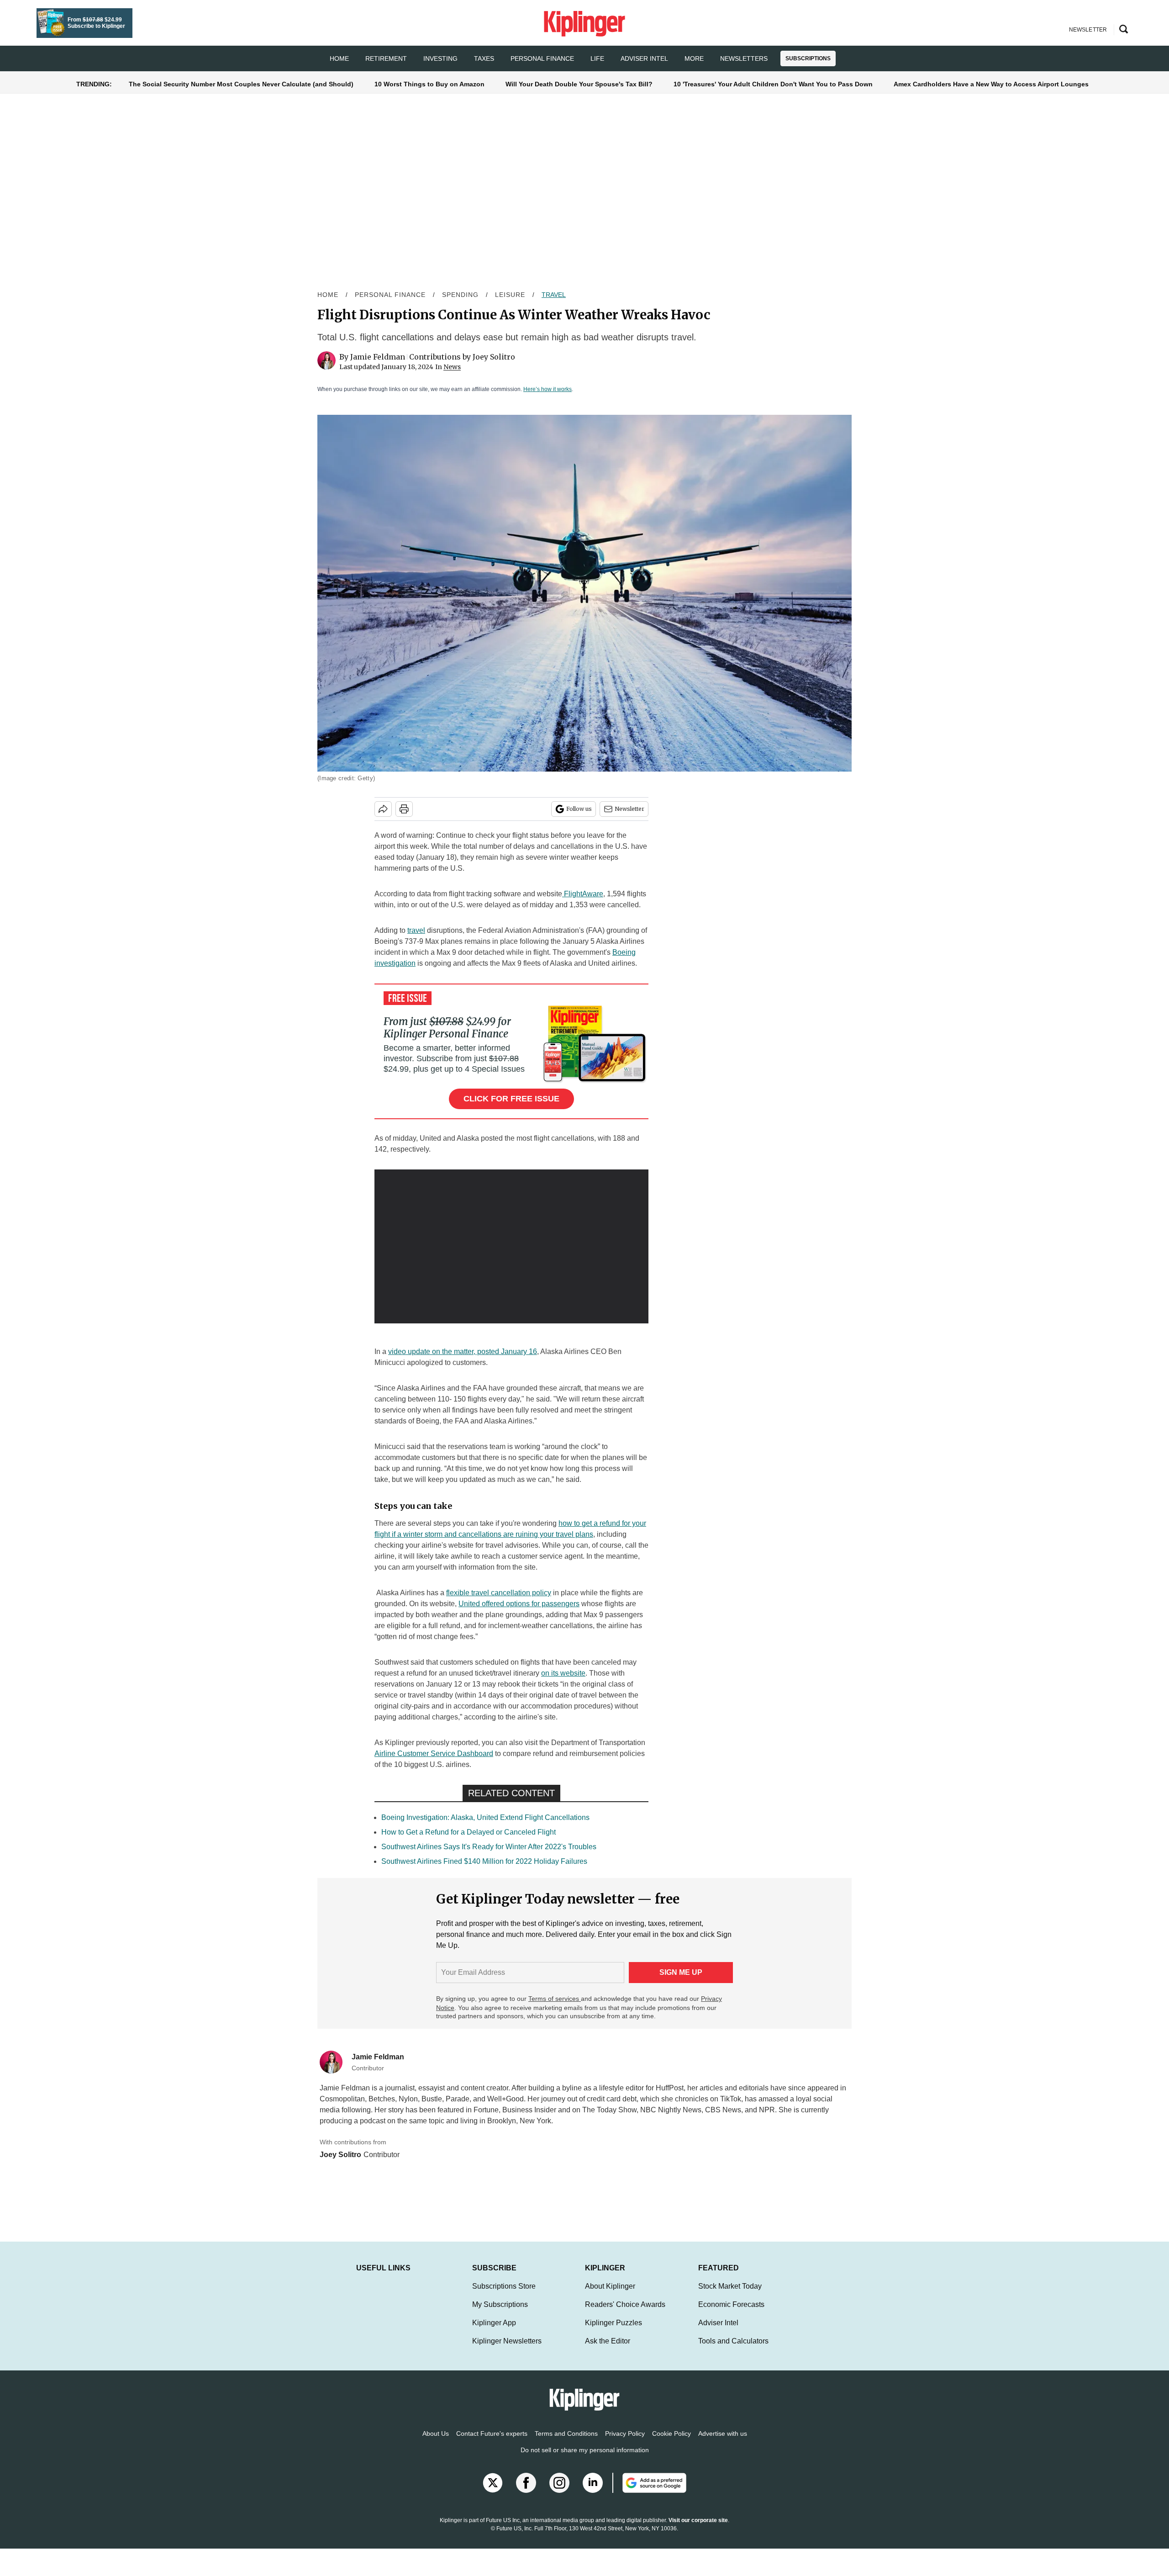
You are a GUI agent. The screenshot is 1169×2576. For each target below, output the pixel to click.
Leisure (510, 295)
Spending (460, 295)
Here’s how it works (548, 389)
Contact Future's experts (492, 2443)
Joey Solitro (494, 357)
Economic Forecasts (731, 2314)
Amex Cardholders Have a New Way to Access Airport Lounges (991, 84)
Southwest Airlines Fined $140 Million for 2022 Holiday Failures (484, 1861)
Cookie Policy (671, 2443)
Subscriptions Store (504, 2295)
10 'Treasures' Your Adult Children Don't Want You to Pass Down (773, 84)
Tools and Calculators (733, 2350)
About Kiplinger (610, 2295)
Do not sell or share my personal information (585, 2459)
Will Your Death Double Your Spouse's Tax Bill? (579, 84)
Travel (554, 295)
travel (416, 930)
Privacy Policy (625, 2443)
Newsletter (629, 809)
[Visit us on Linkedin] (593, 2492)
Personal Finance (542, 58)
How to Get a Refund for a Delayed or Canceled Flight (469, 1832)
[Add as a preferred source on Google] (649, 2492)
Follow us (579, 809)
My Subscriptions (500, 2314)
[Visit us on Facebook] (526, 2492)
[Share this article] (383, 809)
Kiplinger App (494, 2332)
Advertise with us (723, 2443)
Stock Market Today (730, 2295)
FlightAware (583, 894)
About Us (436, 2443)
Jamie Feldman (378, 357)
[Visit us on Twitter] (493, 2492)
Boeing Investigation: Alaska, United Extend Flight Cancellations (485, 1817)
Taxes (484, 58)
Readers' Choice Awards (625, 2314)
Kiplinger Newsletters (507, 2350)
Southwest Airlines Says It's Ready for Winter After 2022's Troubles (489, 1847)
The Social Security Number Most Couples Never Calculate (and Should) (241, 84)
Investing (440, 58)
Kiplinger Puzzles (613, 2332)
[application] (511, 1247)
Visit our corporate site (698, 2529)
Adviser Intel (644, 58)
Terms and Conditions (566, 2443)
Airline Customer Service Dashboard (434, 1753)
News (452, 367)
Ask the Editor (608, 2350)
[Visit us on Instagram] (559, 2492)
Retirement (386, 58)
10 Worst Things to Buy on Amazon (429, 84)
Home (328, 295)
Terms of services (555, 1999)
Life (597, 58)
